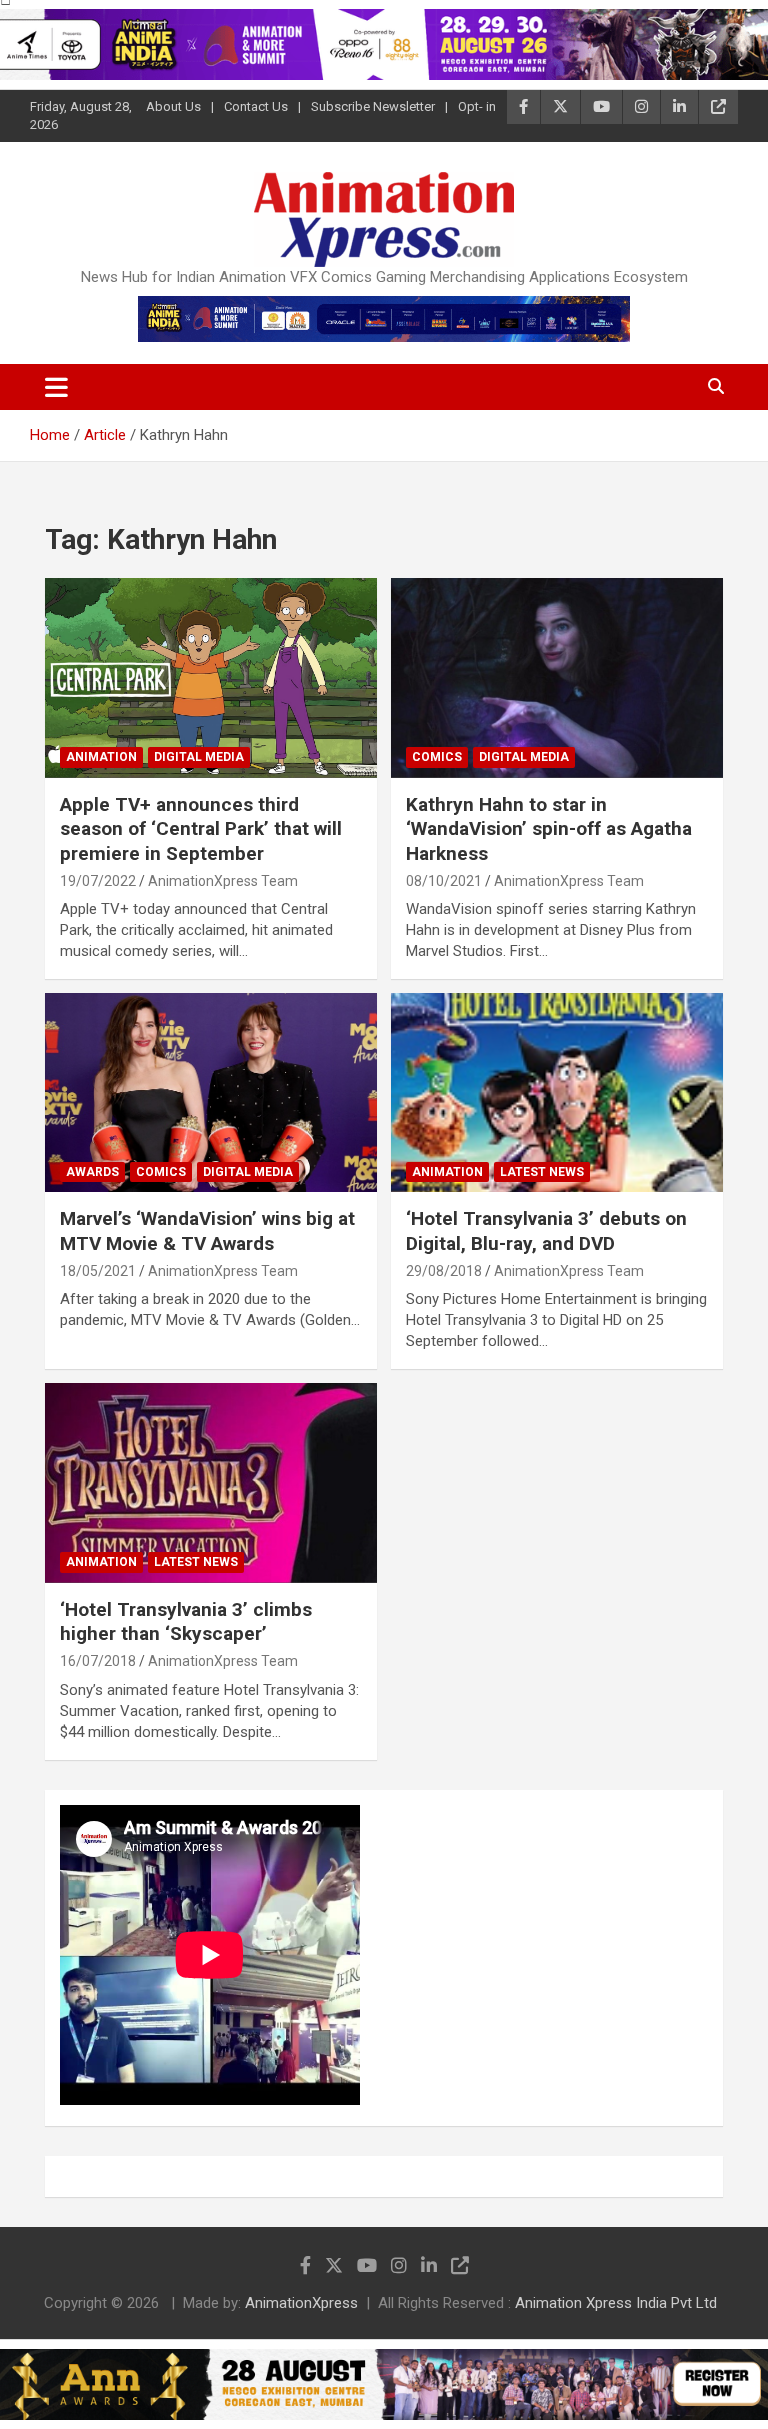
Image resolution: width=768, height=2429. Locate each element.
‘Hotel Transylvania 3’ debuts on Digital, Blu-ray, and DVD (546, 1231)
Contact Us (256, 106)
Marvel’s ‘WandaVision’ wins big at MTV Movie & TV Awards (207, 1231)
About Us (173, 106)
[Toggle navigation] (56, 387)
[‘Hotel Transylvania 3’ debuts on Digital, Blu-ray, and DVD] (557, 1093)
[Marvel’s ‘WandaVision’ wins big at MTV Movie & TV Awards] (211, 1093)
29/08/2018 (444, 1271)
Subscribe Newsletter (373, 106)
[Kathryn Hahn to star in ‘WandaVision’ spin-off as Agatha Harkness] (557, 678)
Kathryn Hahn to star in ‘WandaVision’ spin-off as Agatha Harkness (549, 829)
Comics (437, 757)
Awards (92, 1172)
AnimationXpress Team (223, 881)
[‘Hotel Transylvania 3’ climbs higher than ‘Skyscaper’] (211, 1483)
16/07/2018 (98, 1661)
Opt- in (477, 106)
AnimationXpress (301, 2303)
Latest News (542, 1172)
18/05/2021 (98, 1271)
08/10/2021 (444, 881)
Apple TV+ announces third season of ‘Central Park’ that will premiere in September (201, 829)
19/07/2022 (98, 881)
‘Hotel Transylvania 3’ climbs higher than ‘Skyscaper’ (186, 1622)
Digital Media (199, 757)
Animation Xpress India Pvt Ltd (616, 2303)
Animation (101, 757)
